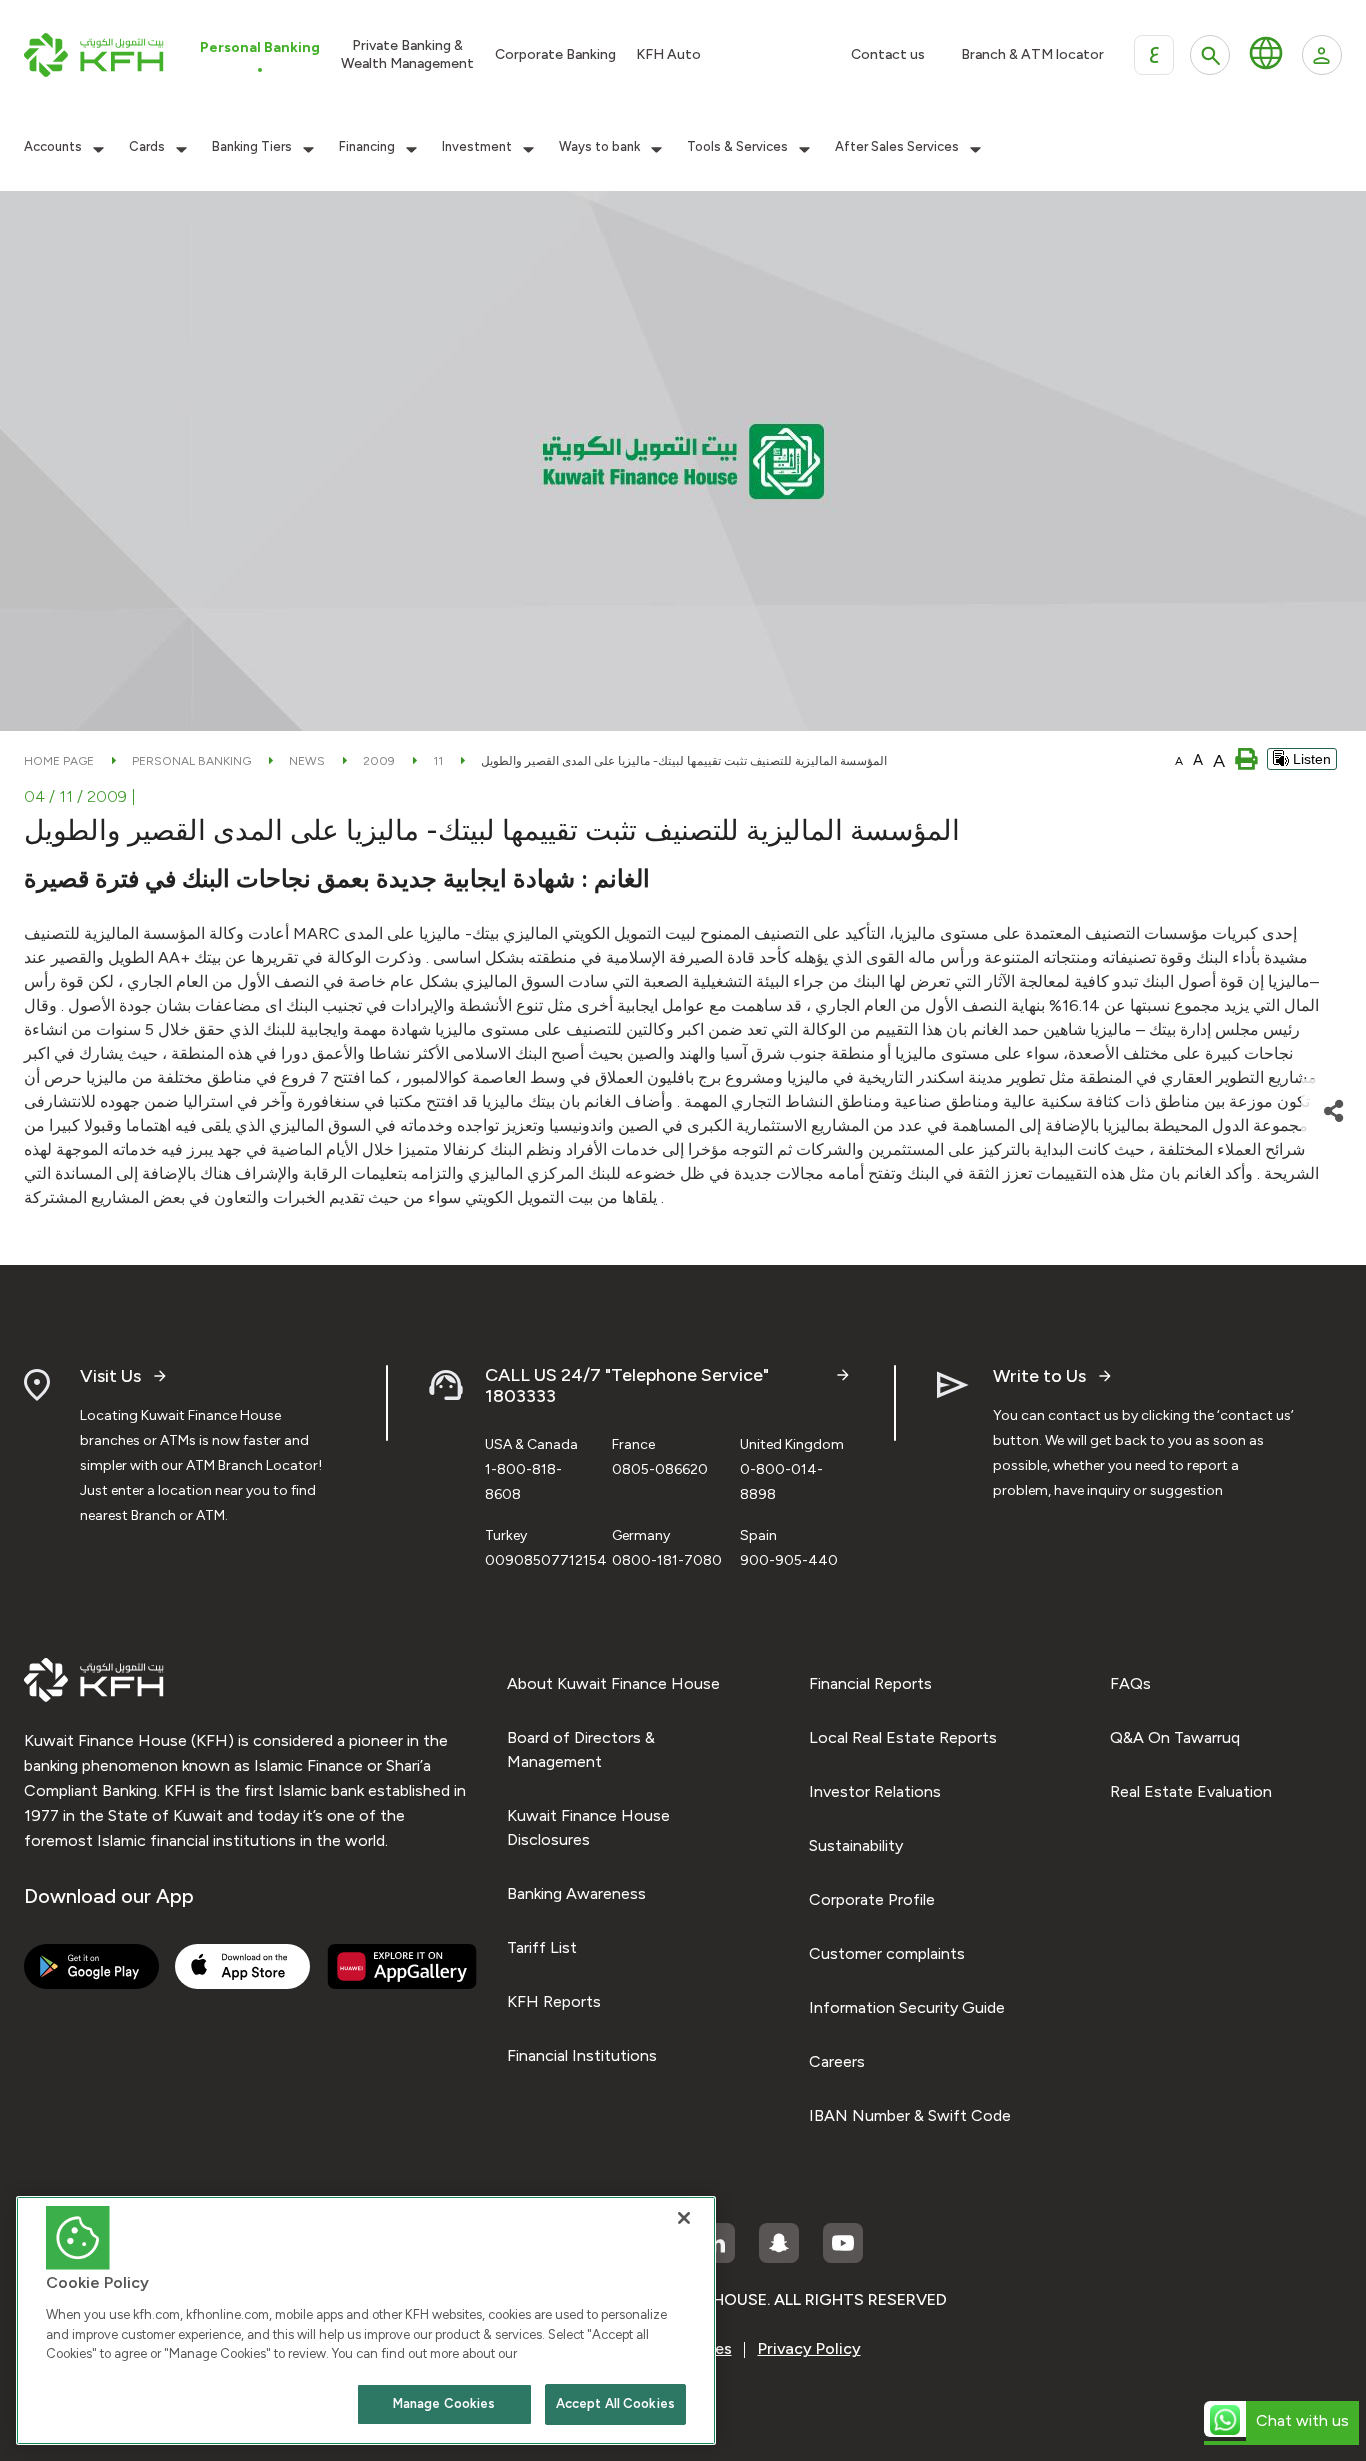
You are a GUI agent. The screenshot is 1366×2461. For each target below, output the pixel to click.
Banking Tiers (252, 147)
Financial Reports (870, 1683)
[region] (366, 2320)
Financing (367, 147)
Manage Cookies (444, 2403)
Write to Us (1039, 1376)
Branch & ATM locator (1032, 54)
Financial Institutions (582, 2055)
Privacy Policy (809, 2348)
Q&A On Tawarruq (1175, 1737)
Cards (147, 147)
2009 (379, 761)
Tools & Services (737, 147)
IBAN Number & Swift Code (910, 2115)
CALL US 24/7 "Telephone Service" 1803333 (627, 1386)
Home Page (59, 761)
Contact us (888, 54)
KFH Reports (554, 2001)
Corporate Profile (872, 1899)
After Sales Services (897, 147)
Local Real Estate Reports (903, 1737)
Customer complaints (887, 1953)
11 (438, 761)
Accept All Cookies (615, 2403)
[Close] (684, 2218)
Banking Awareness (576, 1893)
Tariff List (542, 1947)
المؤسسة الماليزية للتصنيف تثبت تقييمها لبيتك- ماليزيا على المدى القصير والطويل (684, 761)
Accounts (53, 147)
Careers (837, 2061)
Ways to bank (599, 147)
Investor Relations (875, 1791)
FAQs (1130, 1683)
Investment (477, 147)
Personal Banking (191, 761)
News (307, 761)
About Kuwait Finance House (613, 1683)
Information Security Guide (907, 2007)
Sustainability (856, 1845)
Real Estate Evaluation (1191, 1791)
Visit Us (110, 1376)
